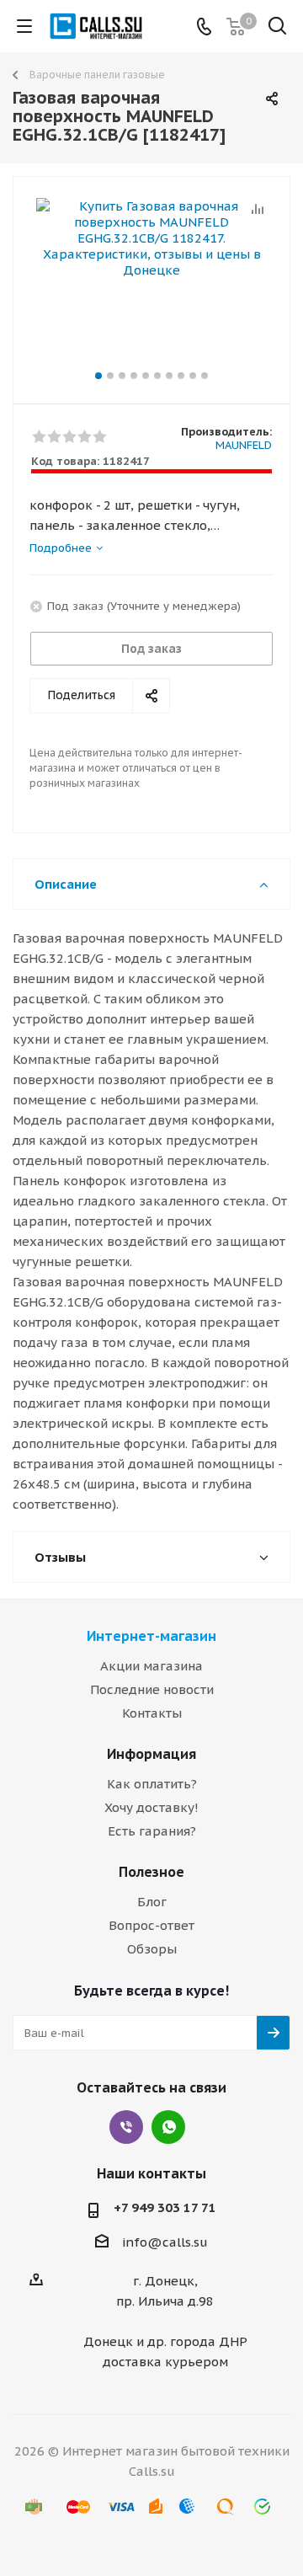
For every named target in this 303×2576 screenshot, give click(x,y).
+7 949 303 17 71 (165, 2207)
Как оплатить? (152, 1784)
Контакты (152, 1713)
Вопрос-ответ (151, 1925)
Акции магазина (151, 1666)
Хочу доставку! (151, 1807)
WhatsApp (168, 2127)
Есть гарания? (152, 1831)
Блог (152, 1902)
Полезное (151, 1872)
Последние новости (152, 1689)
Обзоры (152, 1949)
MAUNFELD (244, 445)
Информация (151, 1754)
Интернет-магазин (151, 1636)
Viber (126, 2127)
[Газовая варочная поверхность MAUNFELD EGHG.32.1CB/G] (151, 283)
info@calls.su (165, 2242)
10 (205, 376)
